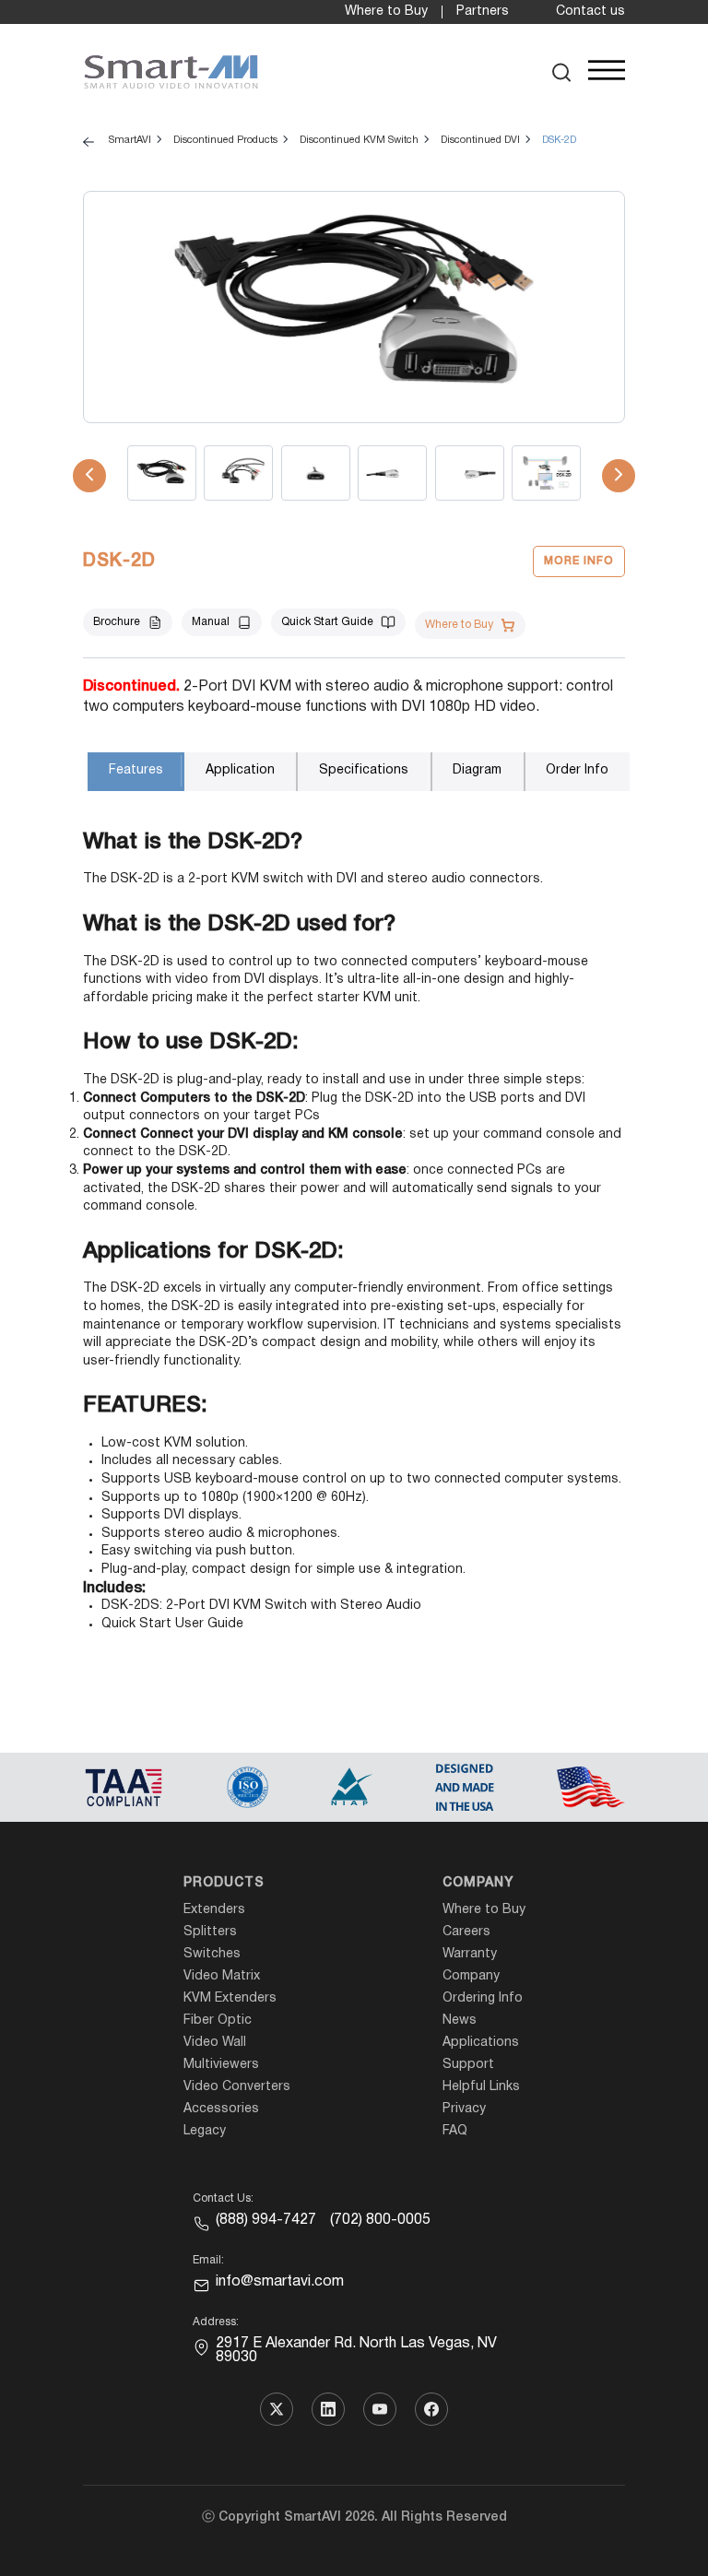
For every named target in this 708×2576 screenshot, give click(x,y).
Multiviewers (221, 2065)
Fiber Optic (218, 2021)
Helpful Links (481, 2087)
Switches (212, 1954)
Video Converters (237, 2087)
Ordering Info (483, 1998)
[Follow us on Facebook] (431, 2409)
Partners (483, 12)
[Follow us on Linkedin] (328, 2409)
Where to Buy (386, 12)
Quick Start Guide (327, 622)
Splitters (210, 1932)
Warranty (470, 1954)
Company (478, 1883)
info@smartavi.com (280, 2282)
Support (468, 2065)
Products (224, 1883)
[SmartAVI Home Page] (171, 72)
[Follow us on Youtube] (380, 2409)
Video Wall (215, 2043)
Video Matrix (222, 1976)
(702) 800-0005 (380, 2220)
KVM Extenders (230, 1998)
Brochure (117, 622)
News (460, 2021)
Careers (466, 1932)
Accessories (221, 2109)
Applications (481, 2043)
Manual (211, 622)
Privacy (464, 2109)
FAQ (455, 2131)
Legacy (205, 2131)
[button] (562, 72)
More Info (579, 561)
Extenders (214, 1910)
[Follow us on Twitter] (277, 2409)
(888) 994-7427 (266, 2220)
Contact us (590, 12)
